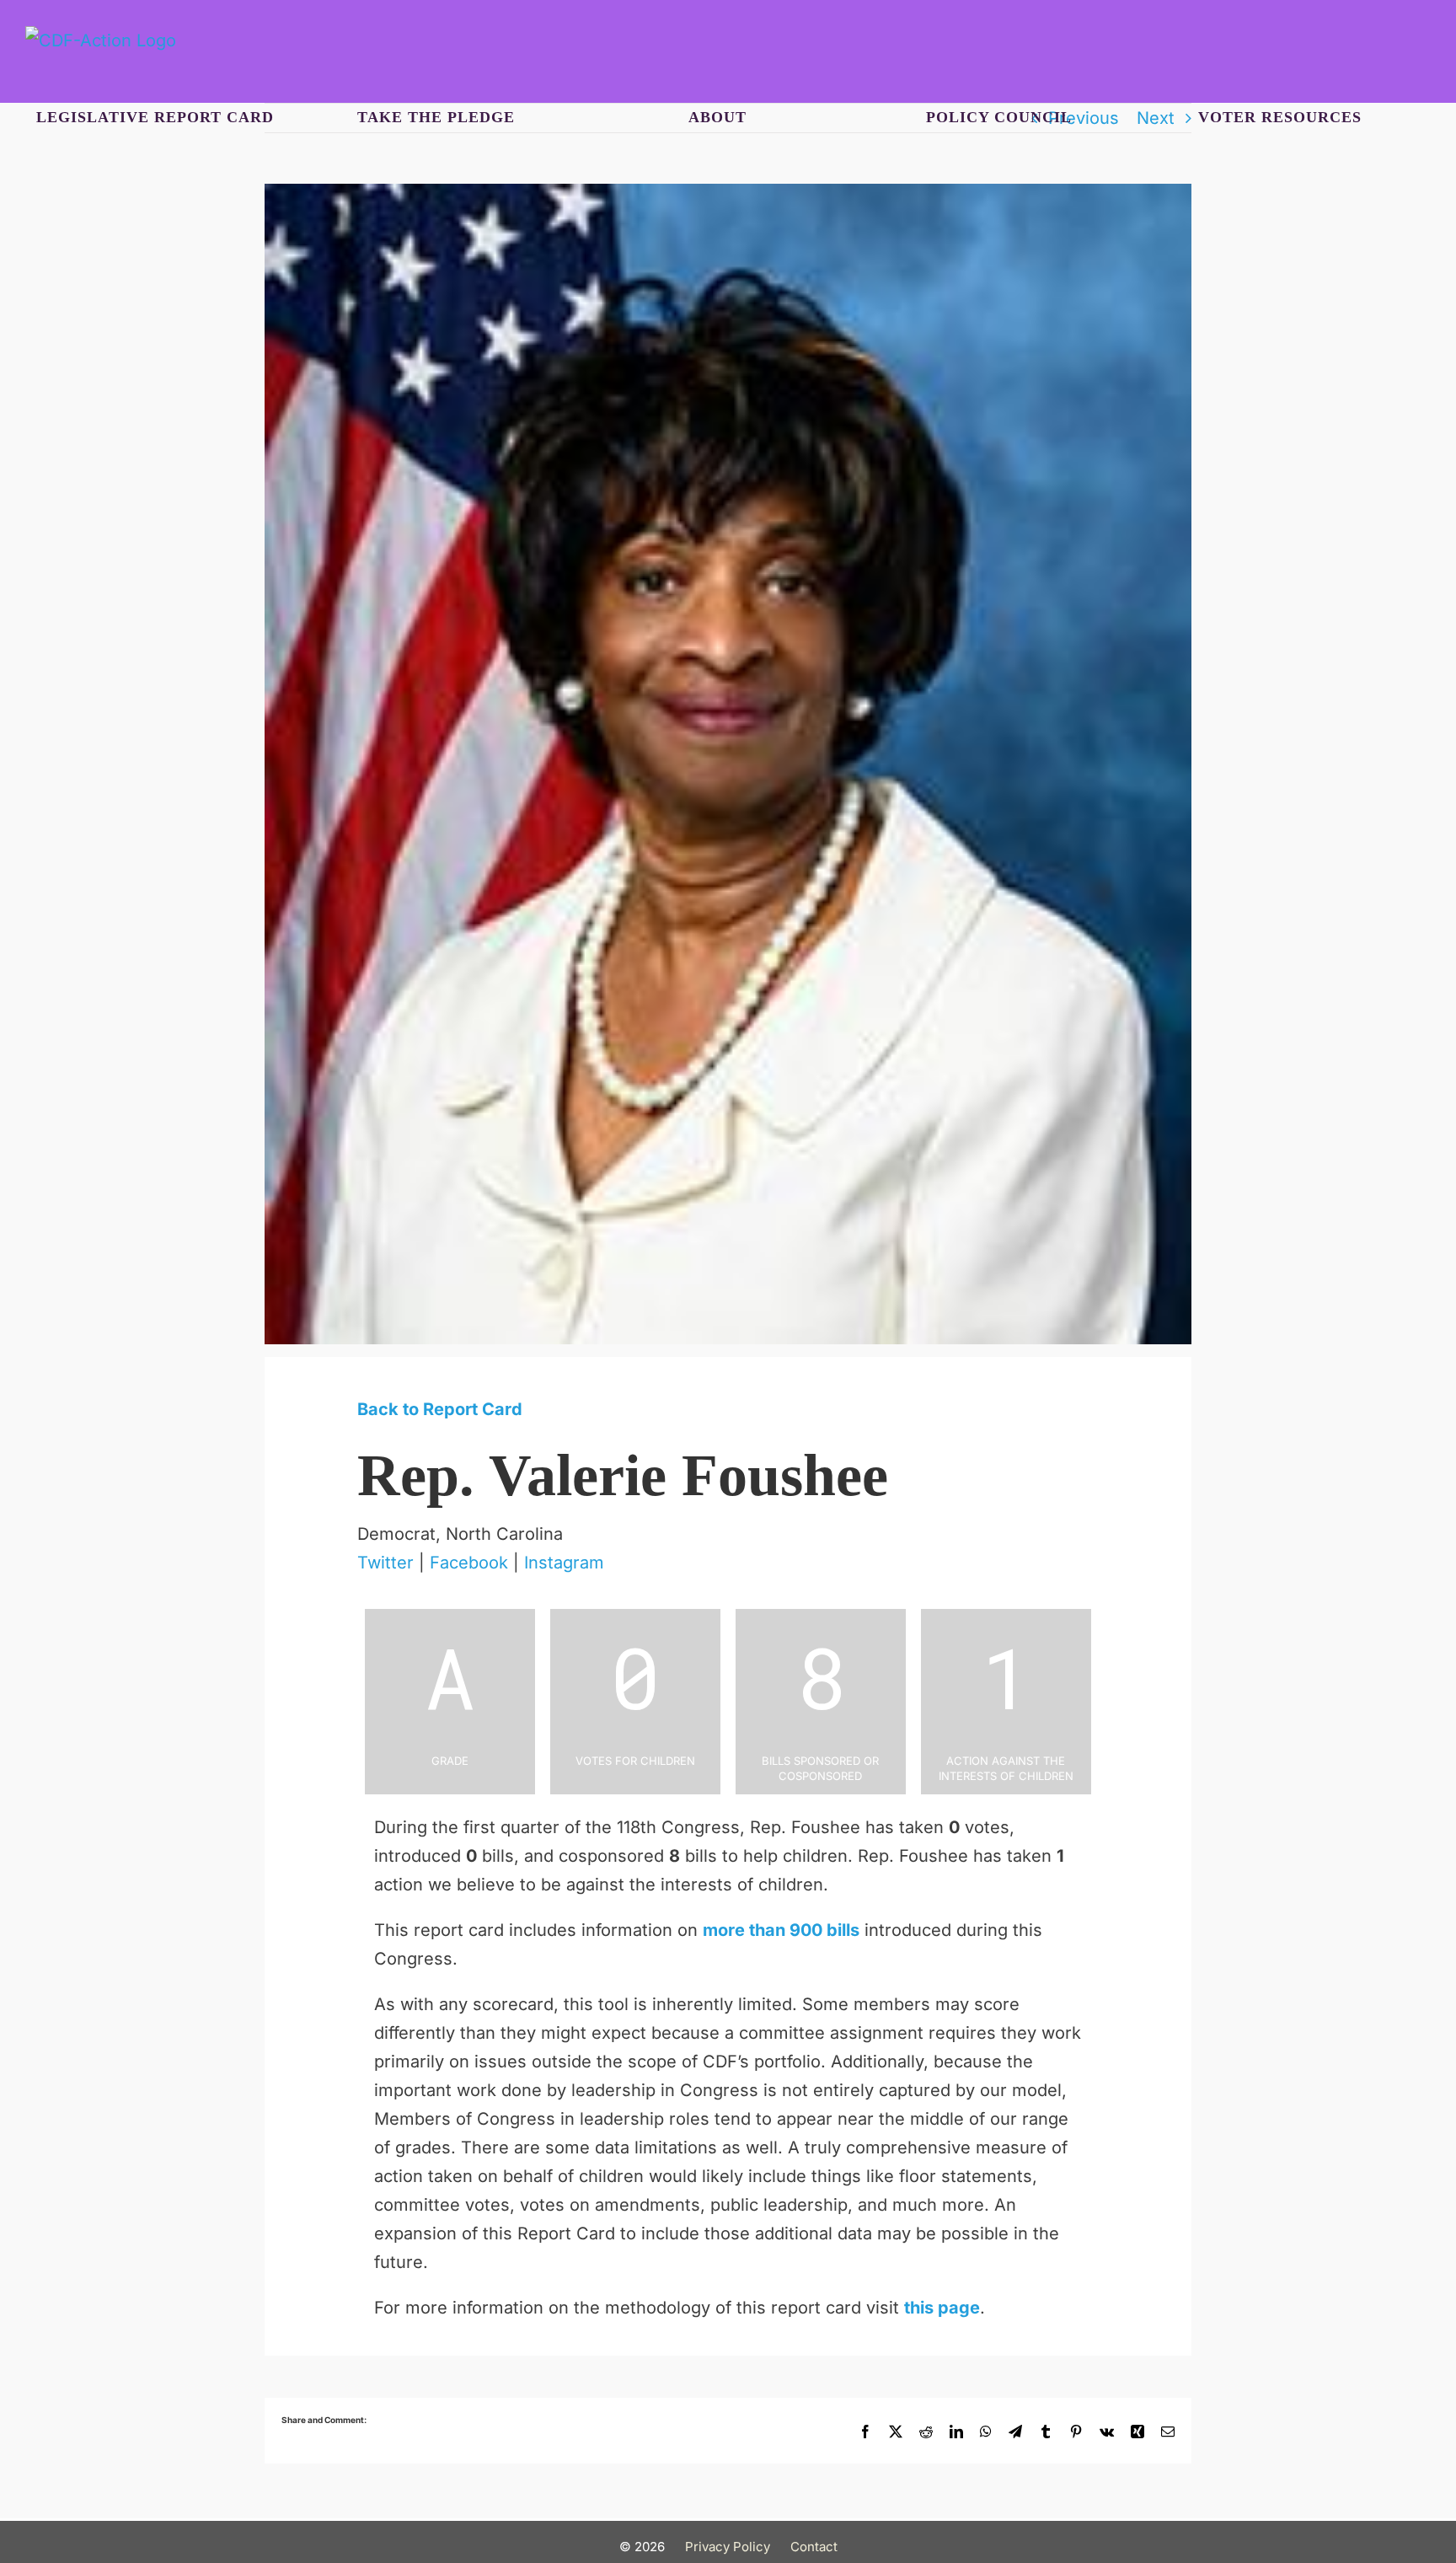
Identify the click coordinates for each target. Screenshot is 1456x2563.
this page (942, 2308)
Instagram (564, 1563)
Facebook (469, 1563)
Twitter (385, 1563)
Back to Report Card (440, 1409)
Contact (814, 2547)
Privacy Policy (728, 2547)
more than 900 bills (781, 1930)
